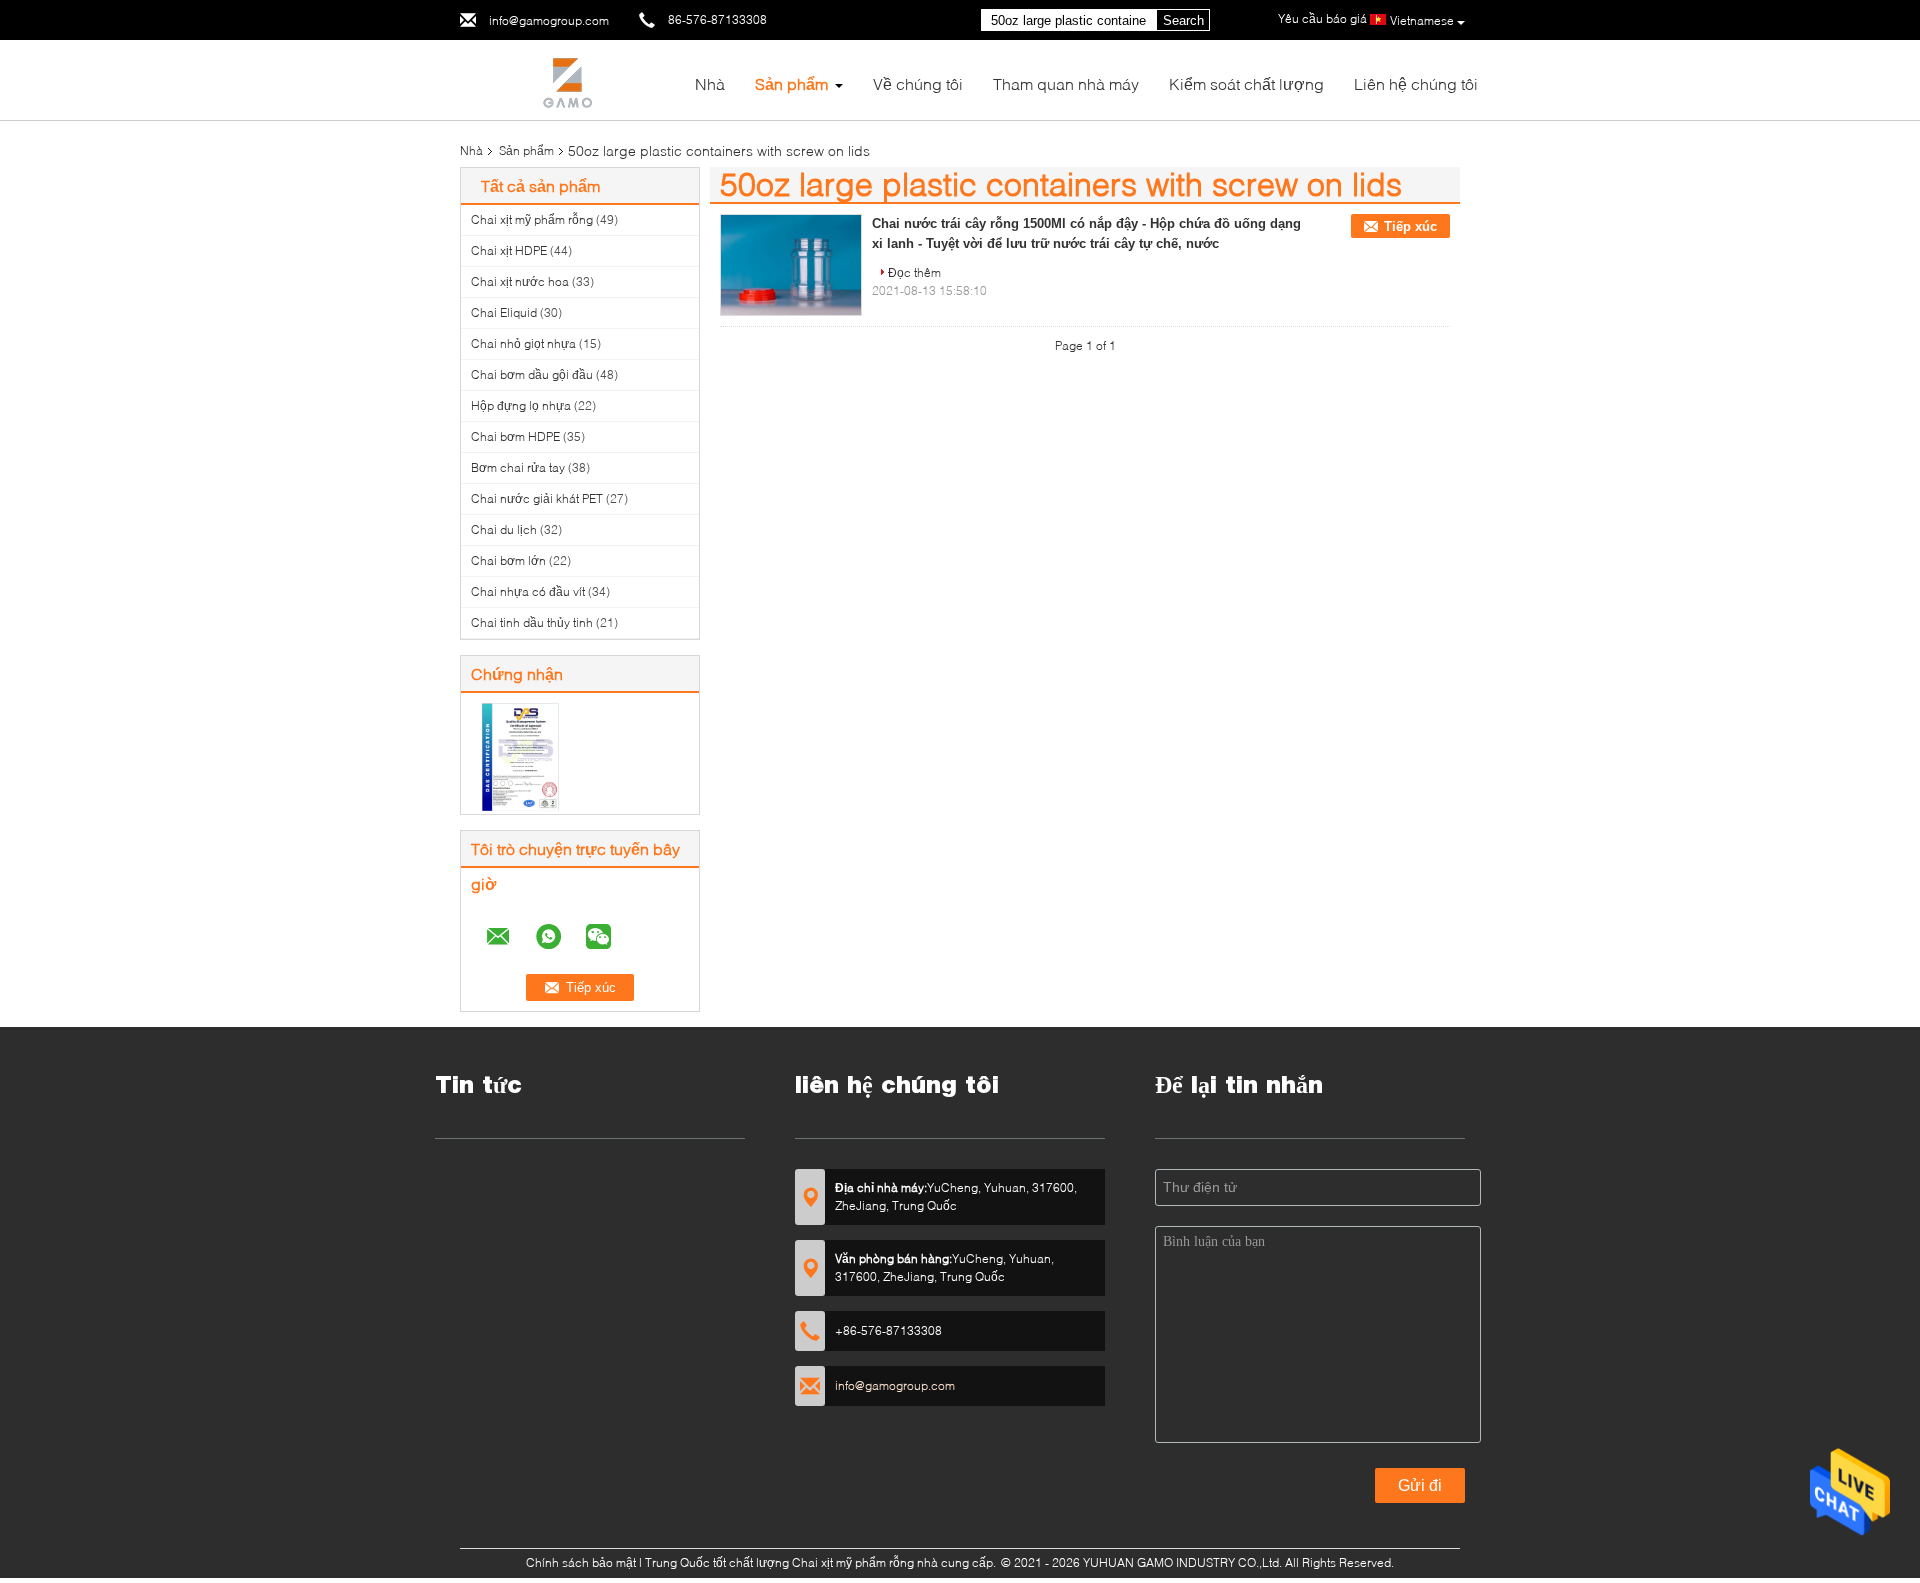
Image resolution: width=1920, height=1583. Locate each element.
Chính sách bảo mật (581, 1562)
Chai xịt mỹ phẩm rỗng (532, 219)
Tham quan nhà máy (1066, 83)
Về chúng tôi (918, 83)
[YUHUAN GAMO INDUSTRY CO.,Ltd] (570, 78)
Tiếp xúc (1410, 226)
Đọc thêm (914, 272)
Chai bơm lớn (508, 560)
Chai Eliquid (504, 312)
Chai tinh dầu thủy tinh (532, 622)
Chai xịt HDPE (509, 250)
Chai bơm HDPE (515, 436)
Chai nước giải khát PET (537, 498)
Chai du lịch (504, 529)
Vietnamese (1422, 20)
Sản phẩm (791, 83)
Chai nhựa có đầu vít (528, 591)
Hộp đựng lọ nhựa (521, 405)
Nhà (710, 83)
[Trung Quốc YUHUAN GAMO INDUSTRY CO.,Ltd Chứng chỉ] (520, 755)
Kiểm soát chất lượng (1246, 83)
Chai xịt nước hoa (520, 281)
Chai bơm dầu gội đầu (532, 374)
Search (1183, 20)
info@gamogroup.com (549, 20)
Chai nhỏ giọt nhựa (523, 343)
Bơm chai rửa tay (518, 467)
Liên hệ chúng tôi (1416, 83)
